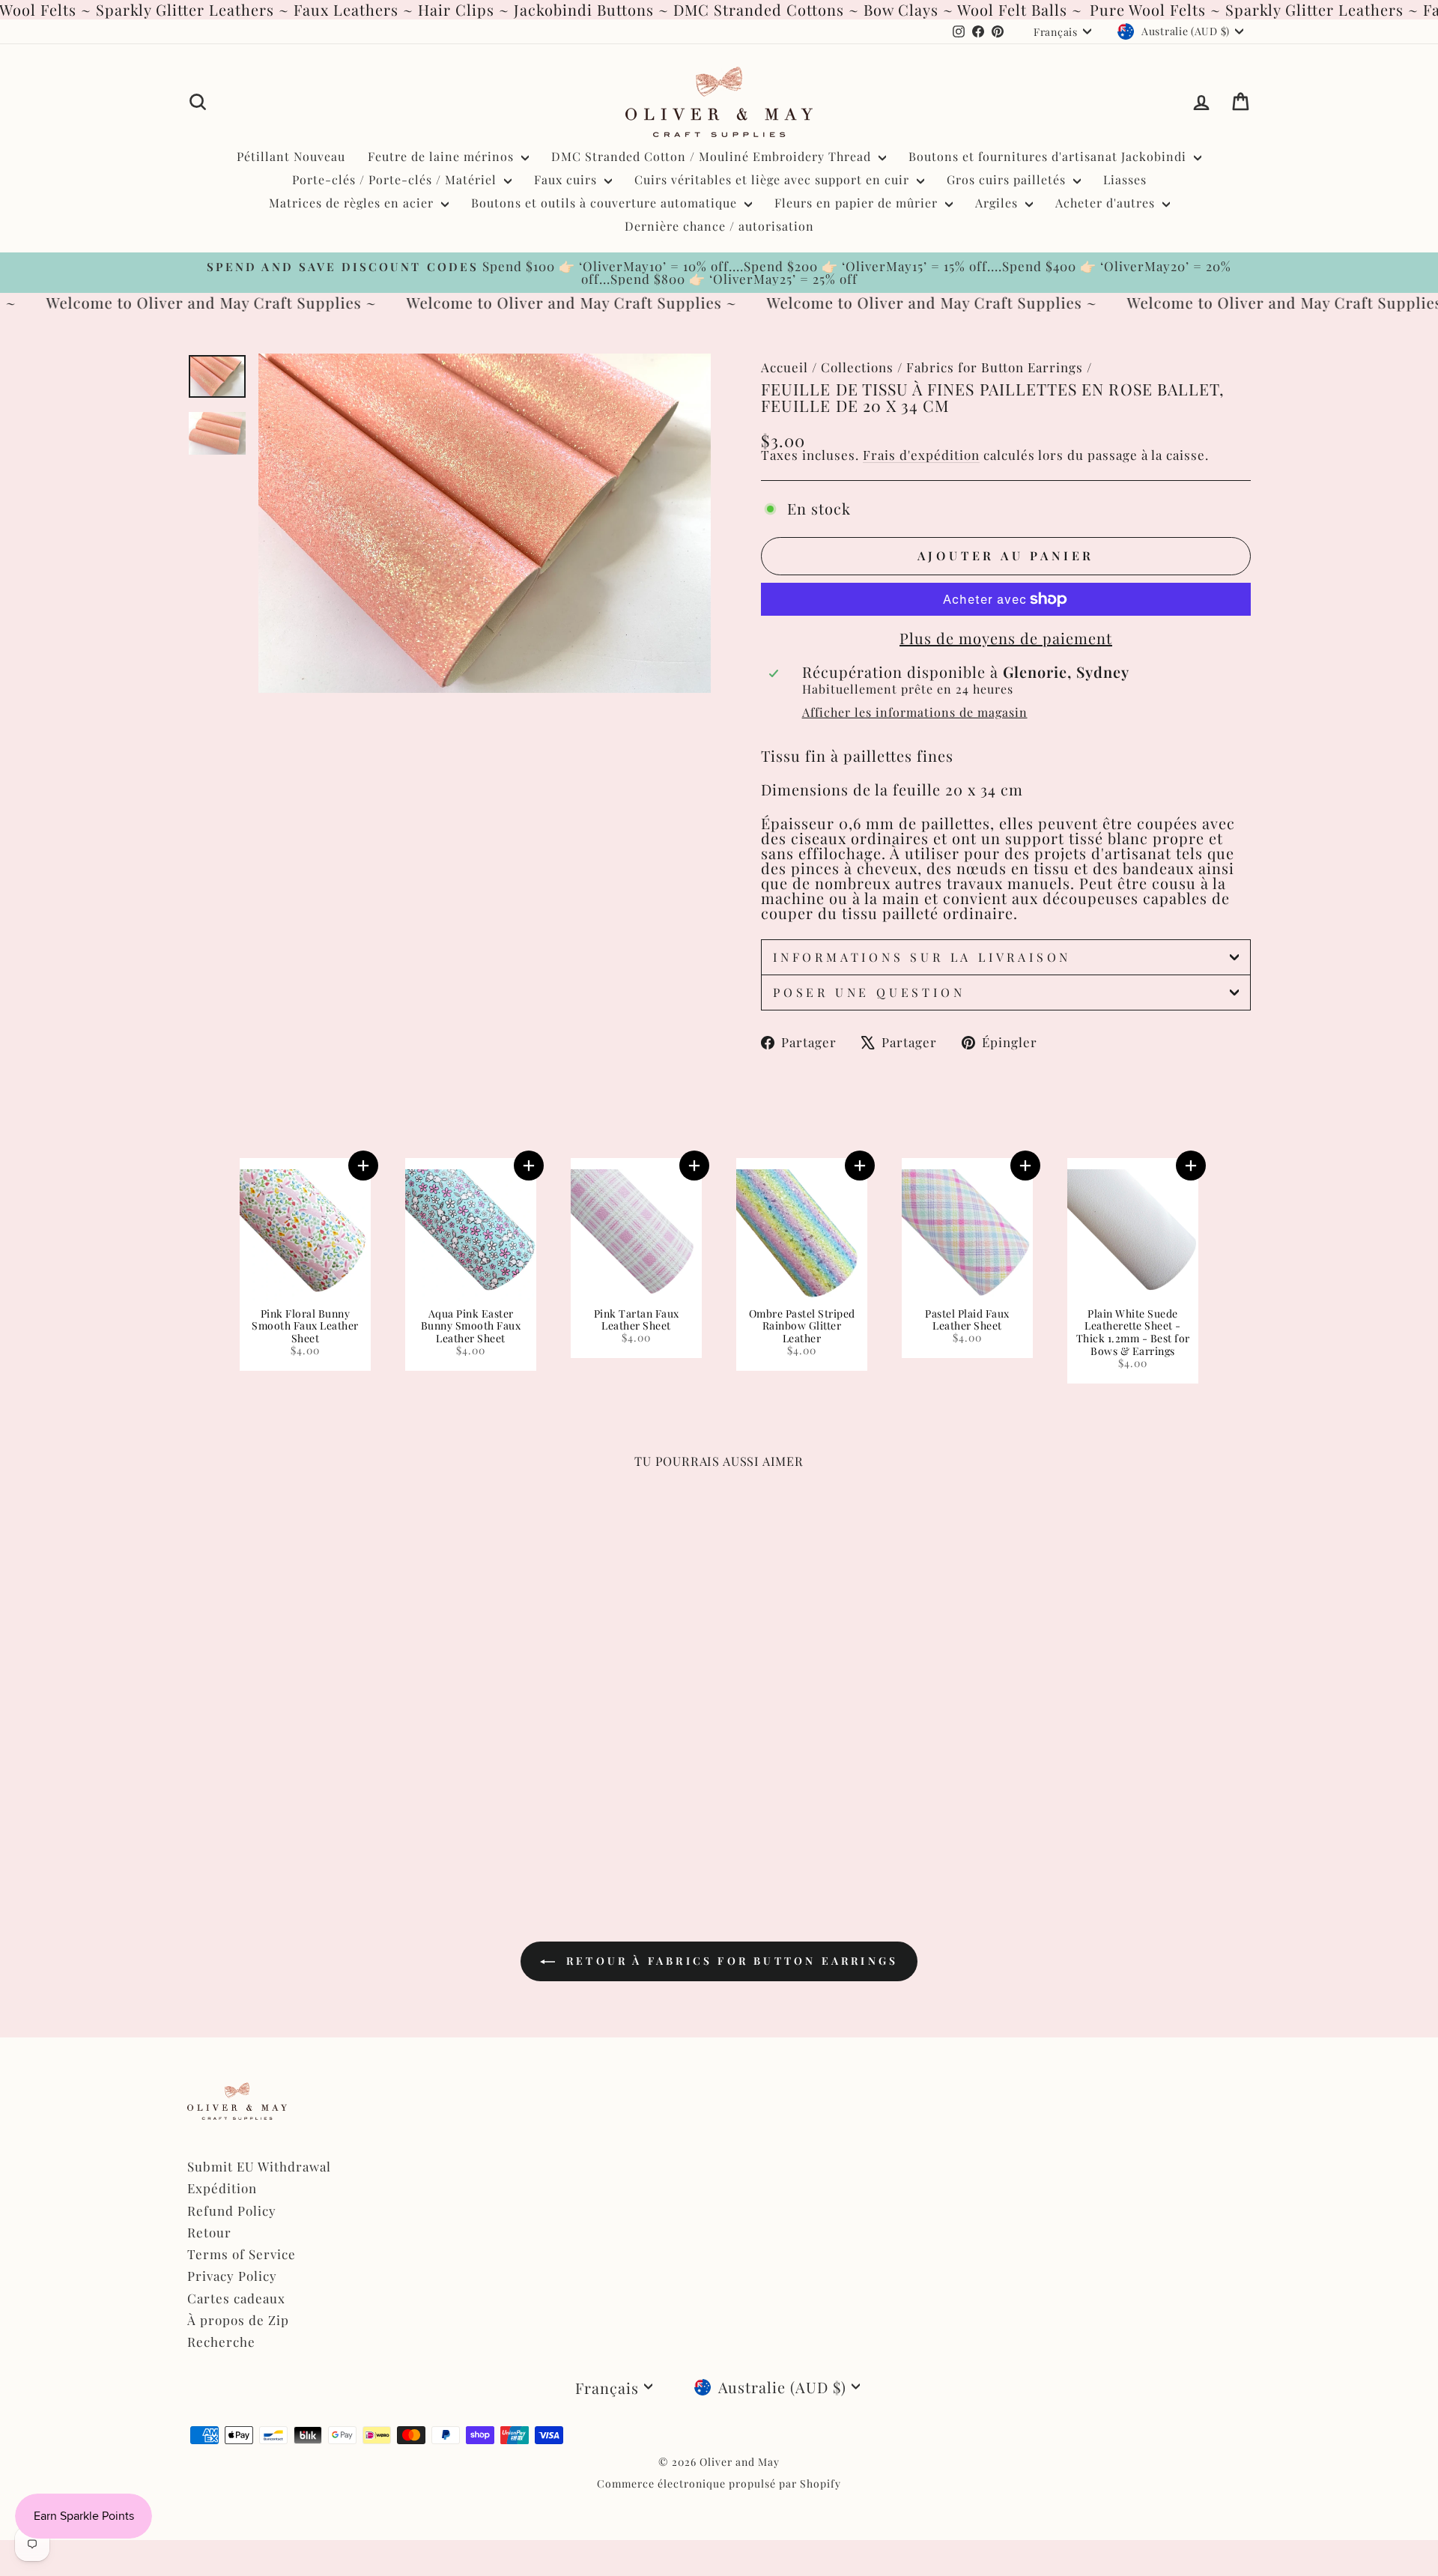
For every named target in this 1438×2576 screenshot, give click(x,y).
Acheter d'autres (1107, 203)
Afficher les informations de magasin (915, 712)
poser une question (869, 992)
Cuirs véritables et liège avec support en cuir (774, 179)
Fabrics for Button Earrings (995, 367)
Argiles (998, 203)
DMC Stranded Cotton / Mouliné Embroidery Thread (713, 156)
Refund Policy (232, 2210)
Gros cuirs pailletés (1008, 179)
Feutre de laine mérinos (443, 156)
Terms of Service (242, 2254)
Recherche (221, 2342)
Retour (209, 2232)
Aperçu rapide (314, 1741)
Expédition (222, 2188)
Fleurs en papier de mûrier (858, 203)
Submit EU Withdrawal (259, 2166)
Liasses (1125, 179)
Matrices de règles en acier (353, 203)
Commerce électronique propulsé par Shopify (719, 2483)
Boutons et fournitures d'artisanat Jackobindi (1049, 156)
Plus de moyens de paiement (1006, 638)
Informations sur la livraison (922, 957)
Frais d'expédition (921, 455)
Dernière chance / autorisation (719, 226)
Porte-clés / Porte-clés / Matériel (396, 179)
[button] (363, 1166)
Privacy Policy (232, 2276)
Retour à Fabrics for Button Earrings (729, 1961)
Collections (857, 367)
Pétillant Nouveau (291, 156)
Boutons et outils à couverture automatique (606, 203)
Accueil (785, 367)
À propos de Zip (238, 2320)
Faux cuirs (567, 179)
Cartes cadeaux (236, 2298)
